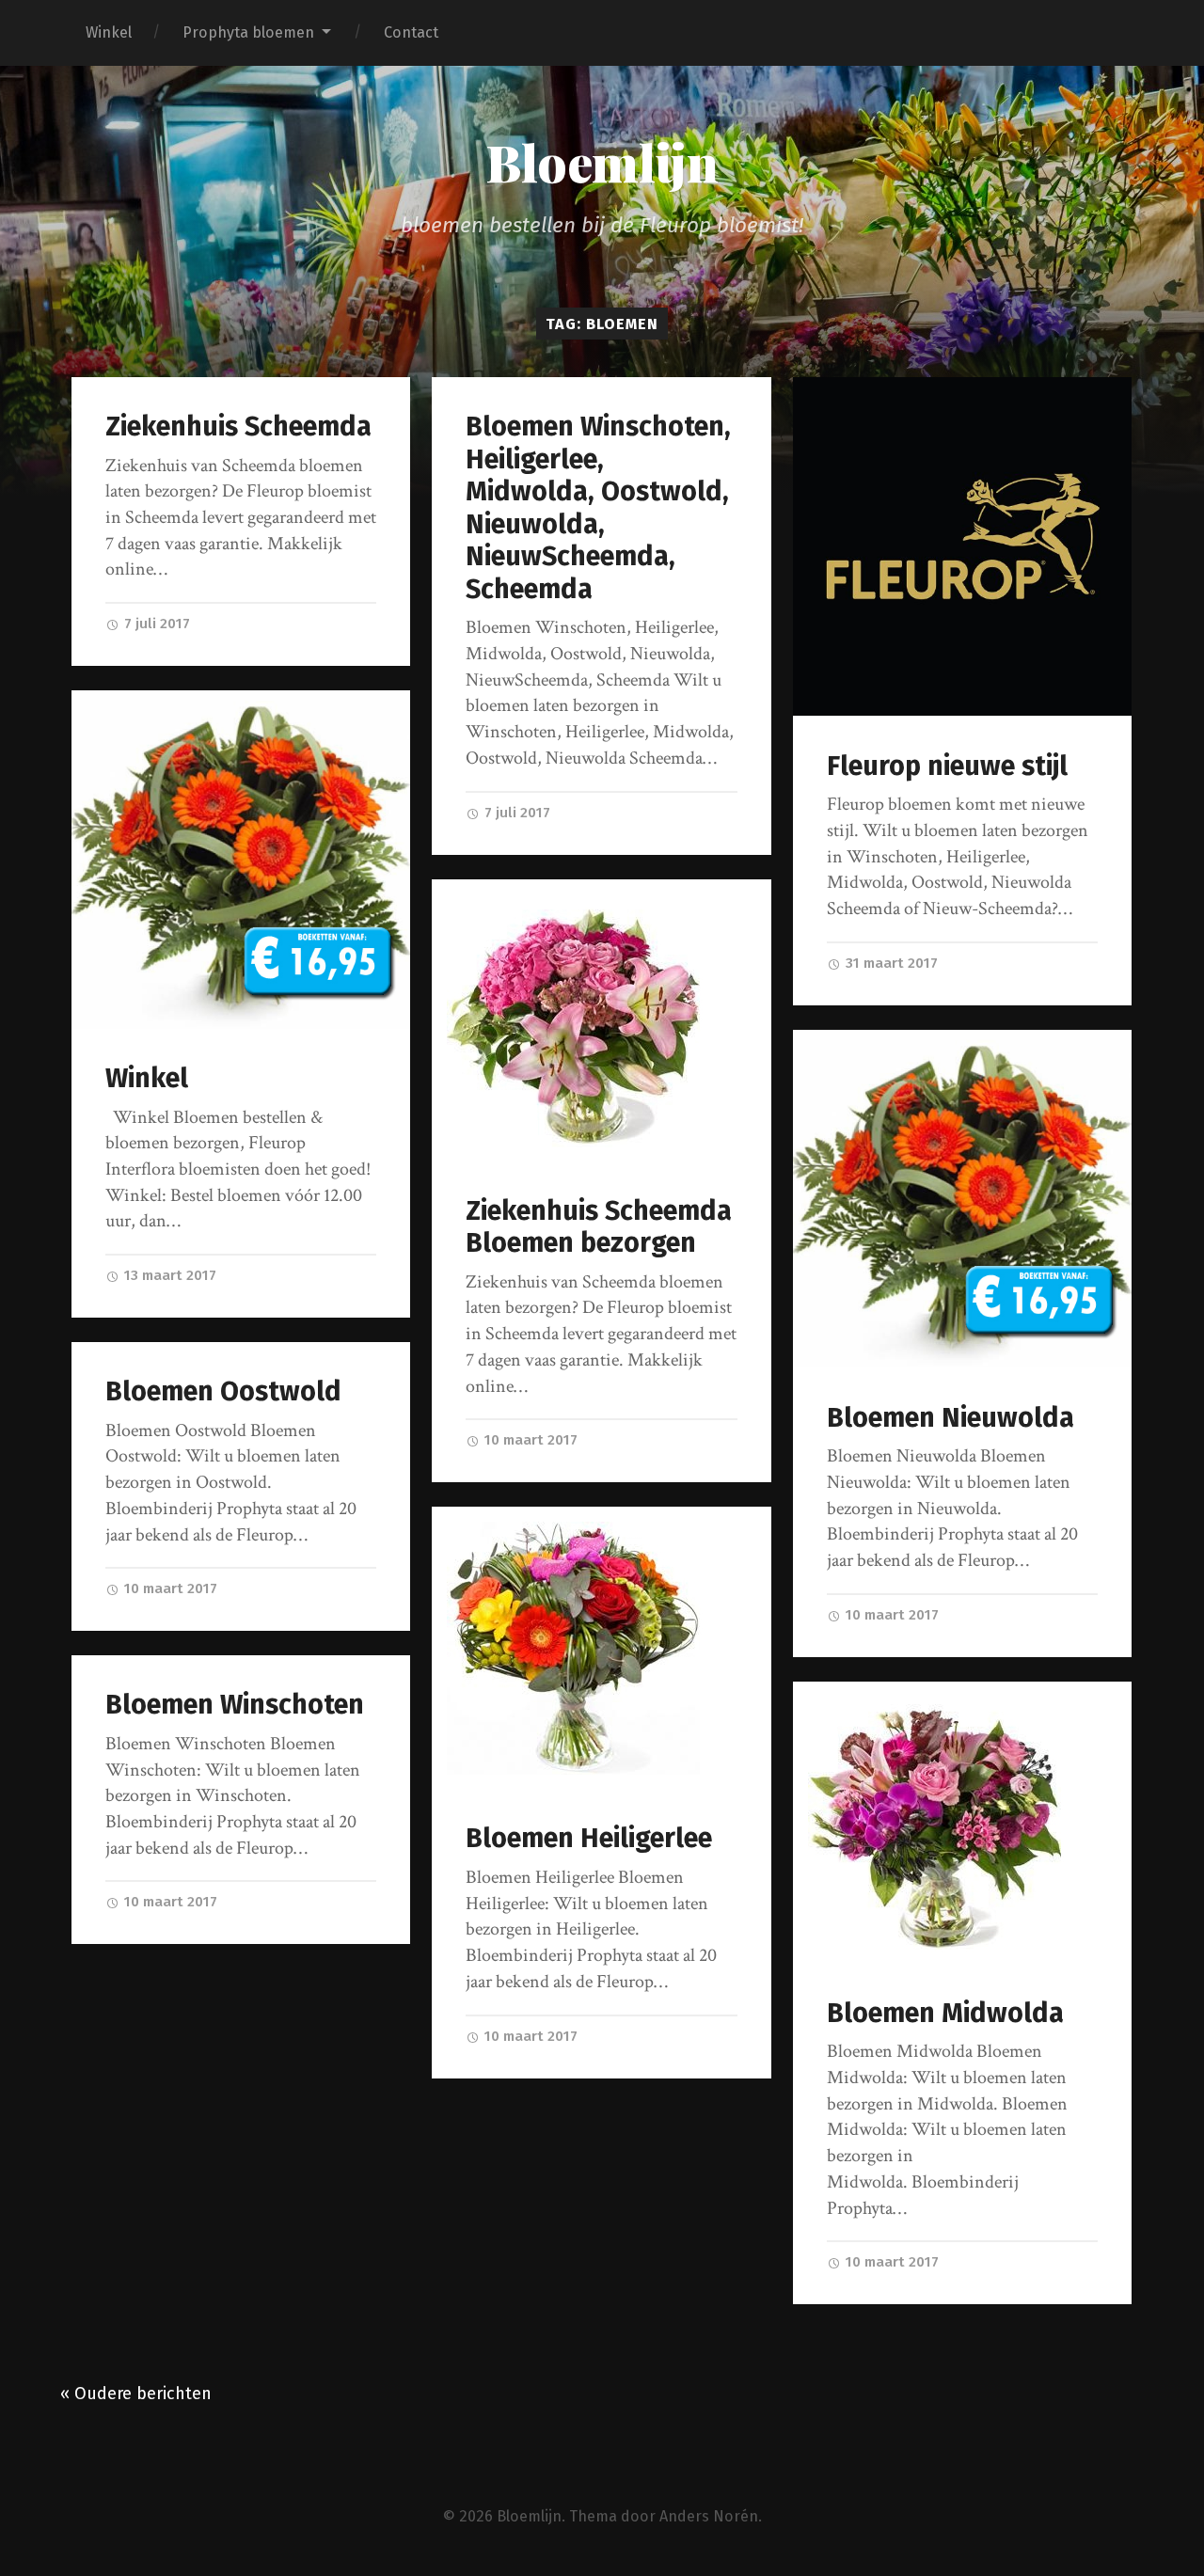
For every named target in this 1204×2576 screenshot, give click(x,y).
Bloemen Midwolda (945, 2013)
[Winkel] (241, 860)
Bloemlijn (602, 162)
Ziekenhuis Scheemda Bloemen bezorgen (599, 1227)
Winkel (109, 32)
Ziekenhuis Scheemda (238, 427)
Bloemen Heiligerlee (589, 1838)
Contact (411, 32)
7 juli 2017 (155, 624)
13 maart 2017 (168, 1275)
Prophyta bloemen (248, 32)
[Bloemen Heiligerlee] (602, 1648)
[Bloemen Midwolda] (963, 1823)
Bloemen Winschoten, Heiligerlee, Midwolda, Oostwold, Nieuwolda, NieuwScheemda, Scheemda (598, 508)
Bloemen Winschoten (235, 1705)
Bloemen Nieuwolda (951, 1418)
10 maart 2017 (529, 1440)
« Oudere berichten (136, 2394)
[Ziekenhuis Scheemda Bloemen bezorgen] (602, 1020)
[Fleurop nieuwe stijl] (963, 547)
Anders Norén (709, 2516)
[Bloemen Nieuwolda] (963, 1199)
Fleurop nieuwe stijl (947, 766)
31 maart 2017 (890, 963)
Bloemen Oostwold (223, 1391)
